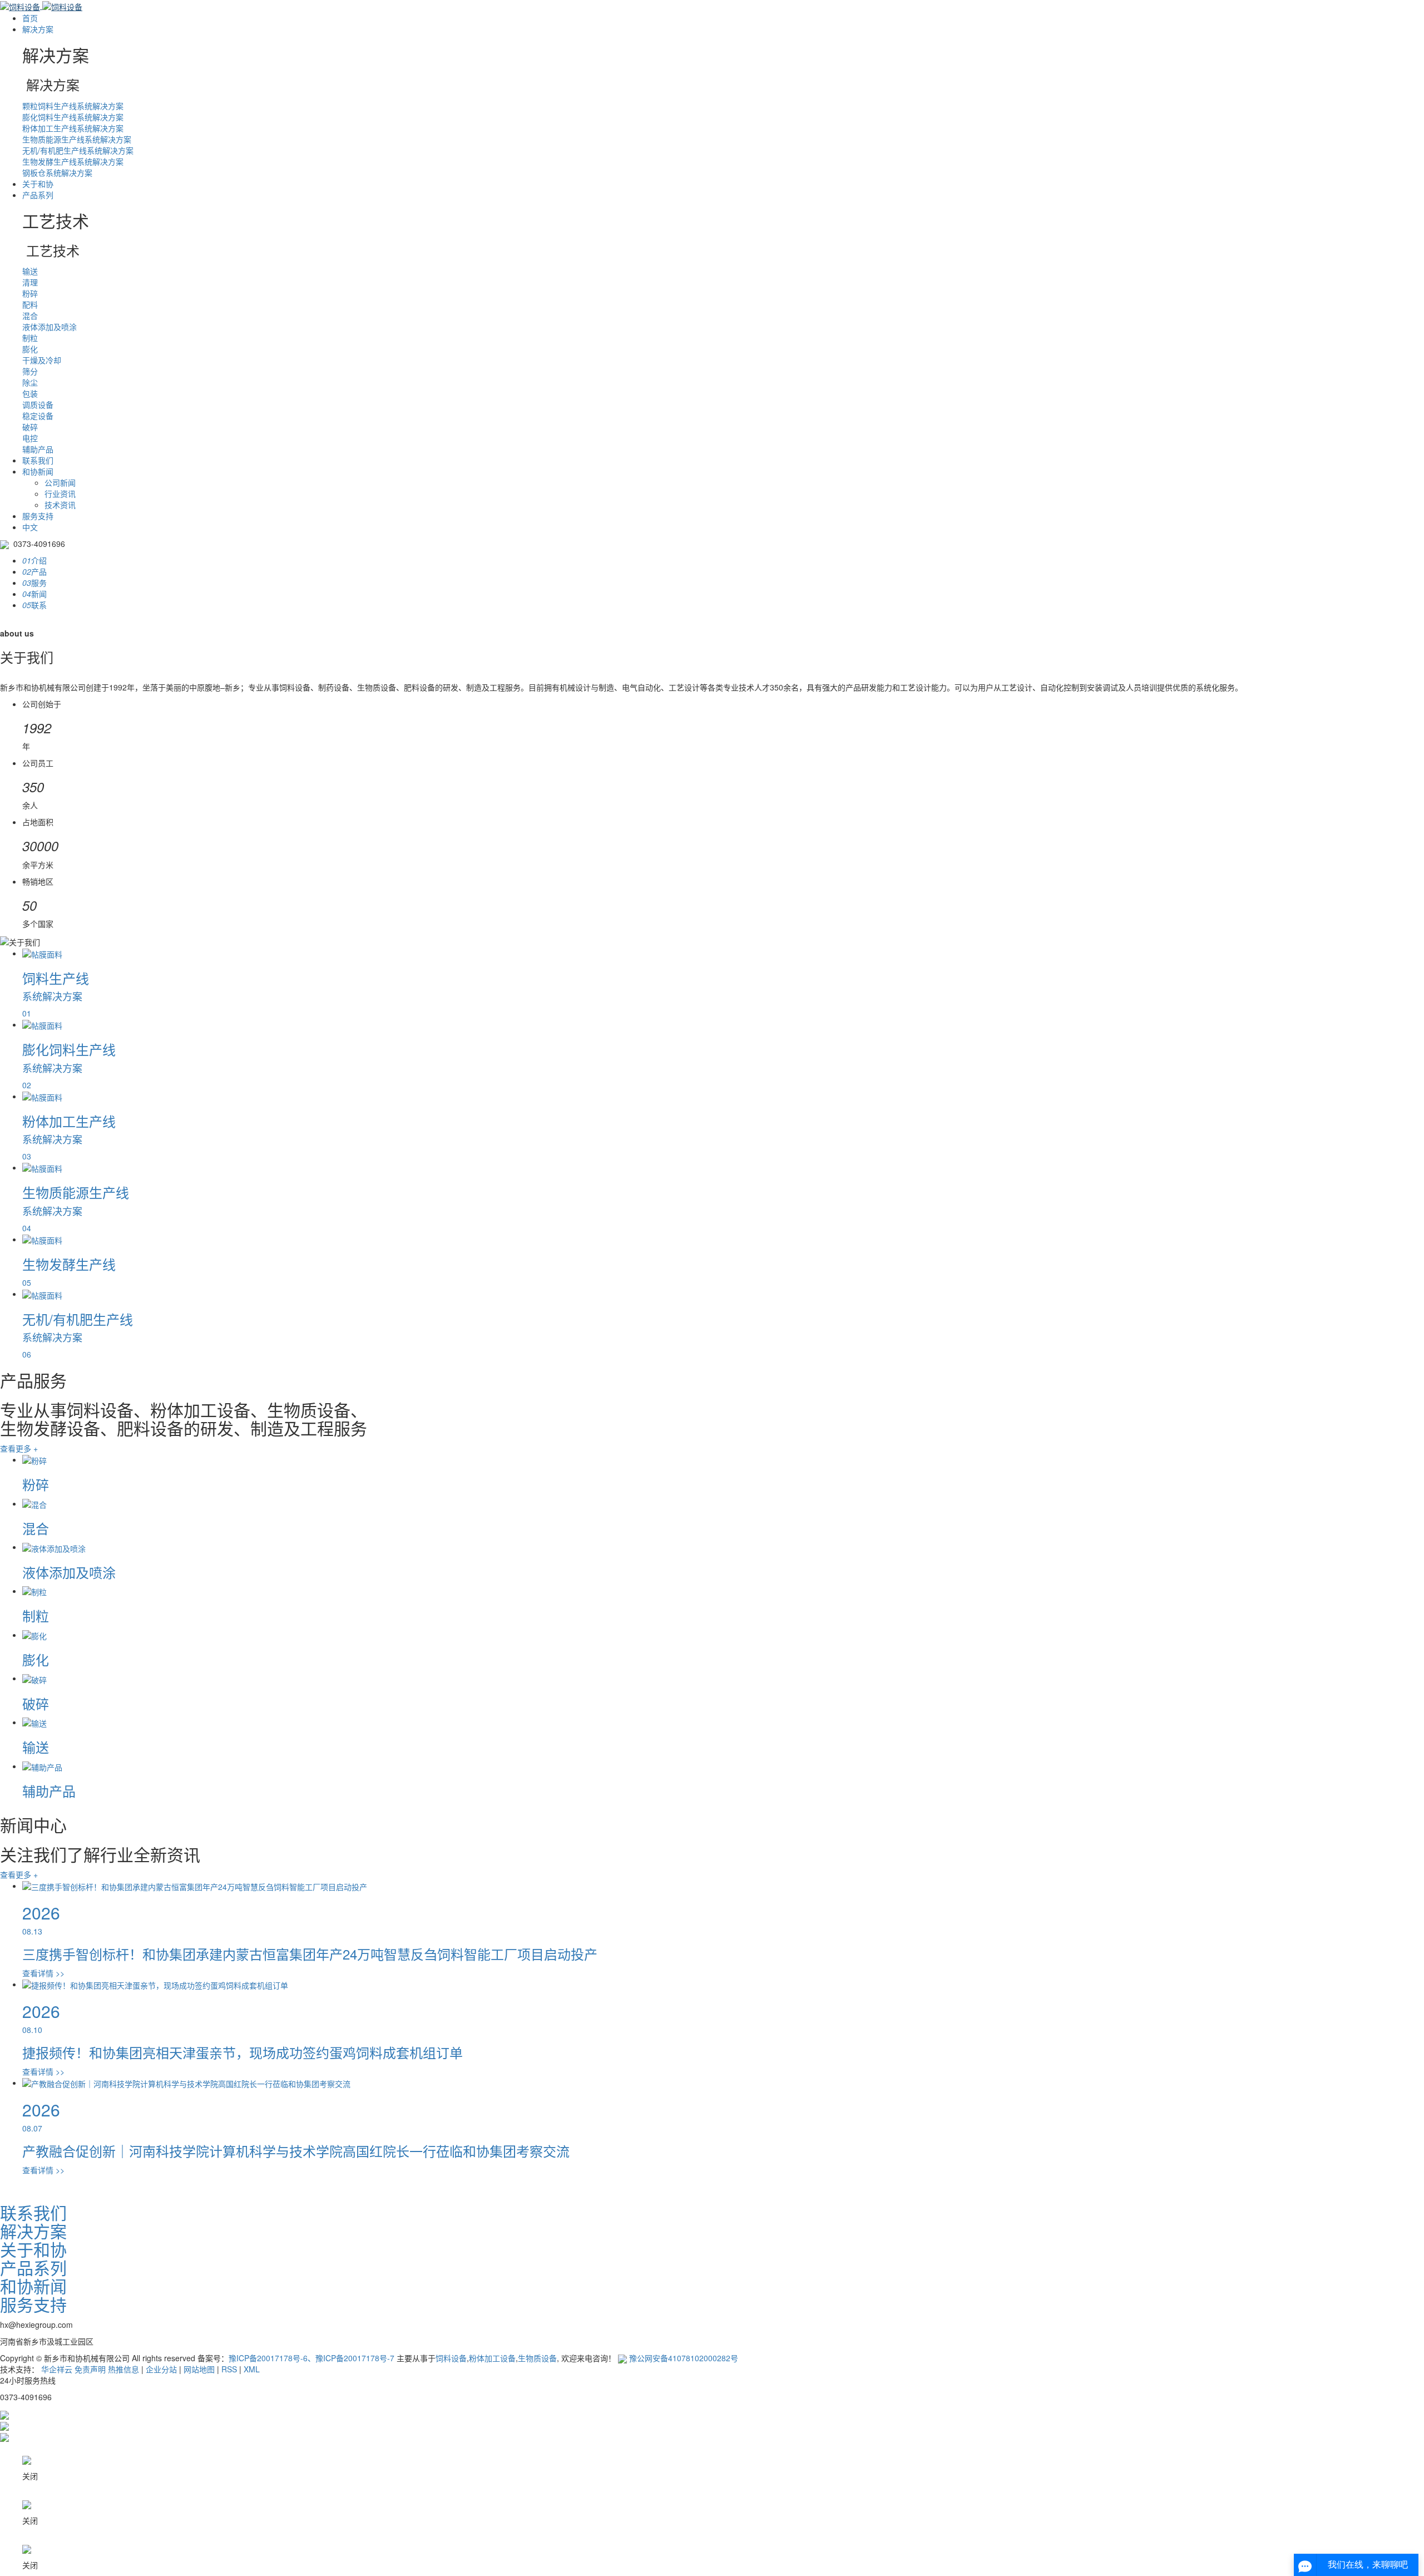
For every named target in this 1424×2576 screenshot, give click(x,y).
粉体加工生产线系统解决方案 (73, 128)
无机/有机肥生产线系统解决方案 (78, 150)
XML (252, 2369)
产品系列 (38, 195)
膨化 (30, 349)
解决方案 (38, 29)
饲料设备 (451, 2358)
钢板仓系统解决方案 (57, 172)
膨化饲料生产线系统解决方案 (73, 117)
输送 (30, 271)
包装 (30, 393)
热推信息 (123, 2369)
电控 (30, 438)
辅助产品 (38, 449)
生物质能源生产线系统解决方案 (77, 139)
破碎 (30, 427)
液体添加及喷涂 (50, 327)
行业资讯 (60, 494)
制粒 (30, 338)
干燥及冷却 (42, 360)
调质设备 (38, 404)
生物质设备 (537, 2358)
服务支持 (38, 516)
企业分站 (161, 2369)
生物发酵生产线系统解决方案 (73, 161)
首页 (30, 18)
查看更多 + (19, 1448)
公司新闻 (60, 482)
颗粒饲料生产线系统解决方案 (73, 106)
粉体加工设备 (492, 2358)
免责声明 (90, 2369)
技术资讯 (60, 505)
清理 (30, 282)
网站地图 (199, 2369)
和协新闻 (38, 471)
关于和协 (38, 184)
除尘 (30, 382)
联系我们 (38, 460)
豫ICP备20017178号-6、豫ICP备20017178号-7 (311, 2358)
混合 (30, 315)
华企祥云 (57, 2369)
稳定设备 (38, 416)
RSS (229, 2369)
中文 (30, 527)
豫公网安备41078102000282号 (683, 2358)
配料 (30, 304)
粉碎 (30, 293)
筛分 (30, 371)
